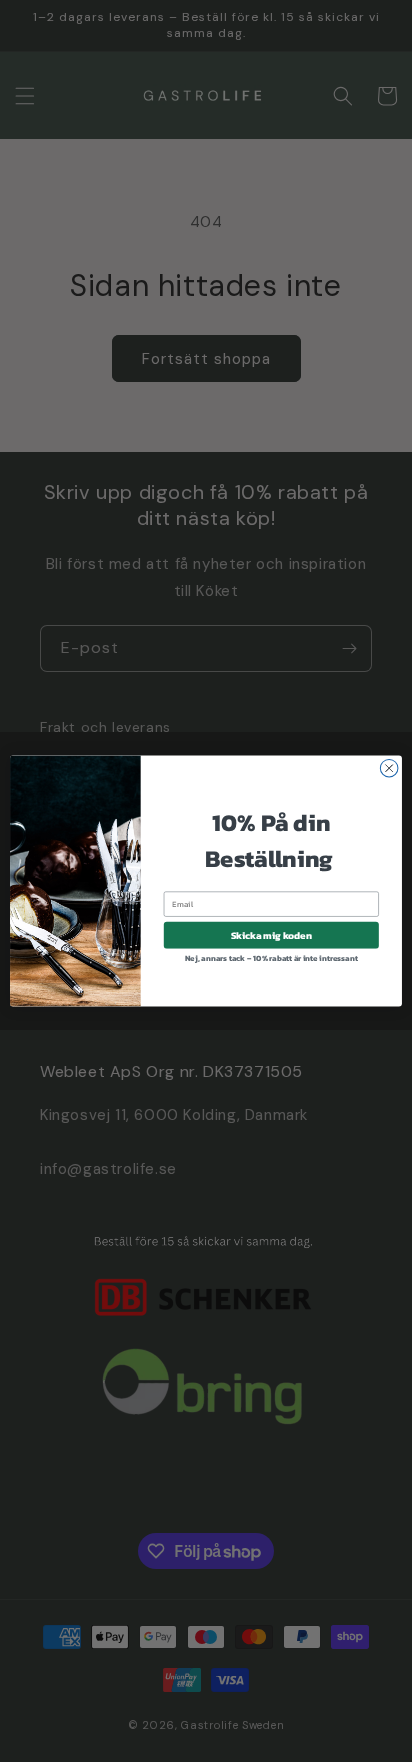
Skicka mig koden (271, 935)
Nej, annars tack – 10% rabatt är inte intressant (271, 958)
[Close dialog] (389, 768)
